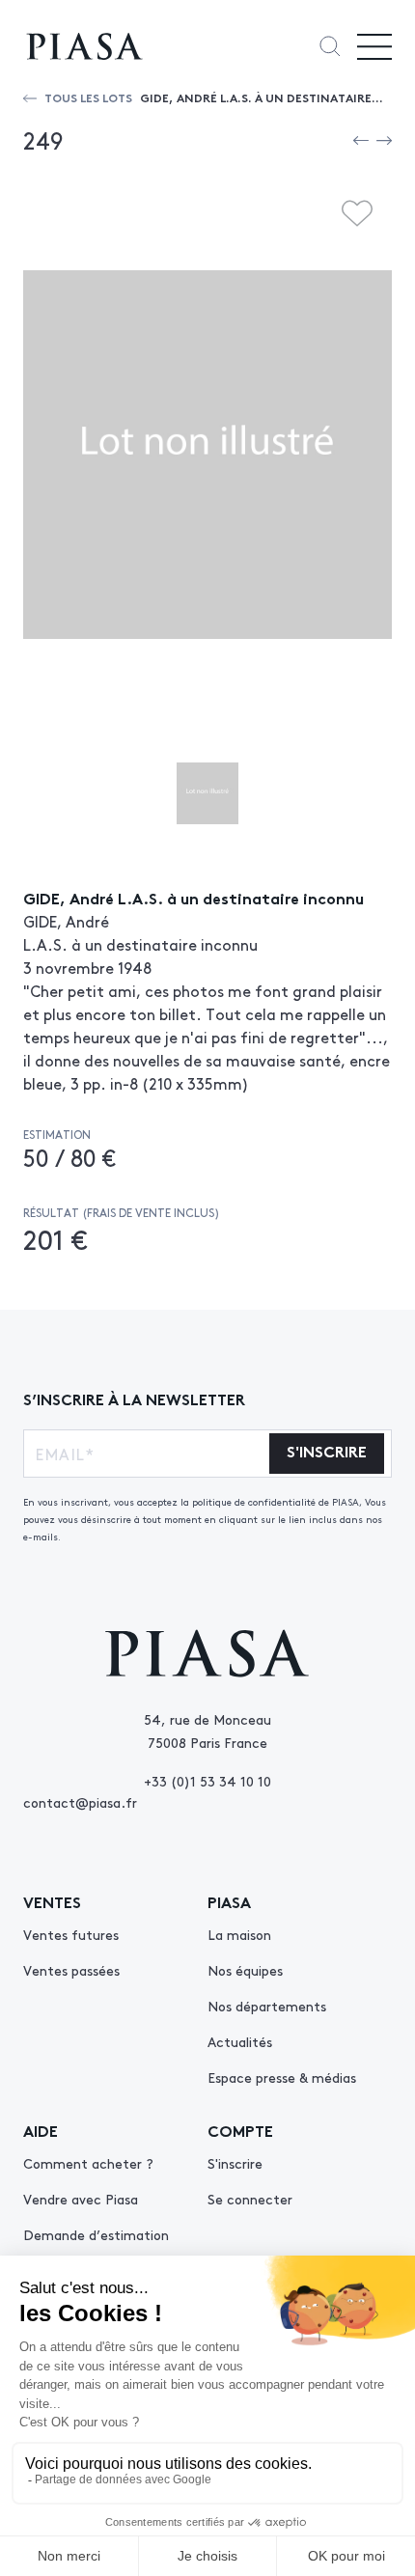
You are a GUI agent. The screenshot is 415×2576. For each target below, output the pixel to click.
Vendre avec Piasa (81, 2199)
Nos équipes (245, 1970)
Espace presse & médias (282, 2077)
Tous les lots (88, 97)
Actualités (240, 2041)
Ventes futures (71, 1934)
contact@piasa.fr (80, 1802)
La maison (239, 1934)
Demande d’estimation (96, 2234)
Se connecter (250, 2199)
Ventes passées (71, 1970)
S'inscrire (235, 2163)
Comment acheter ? (88, 2163)
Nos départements (267, 2006)
